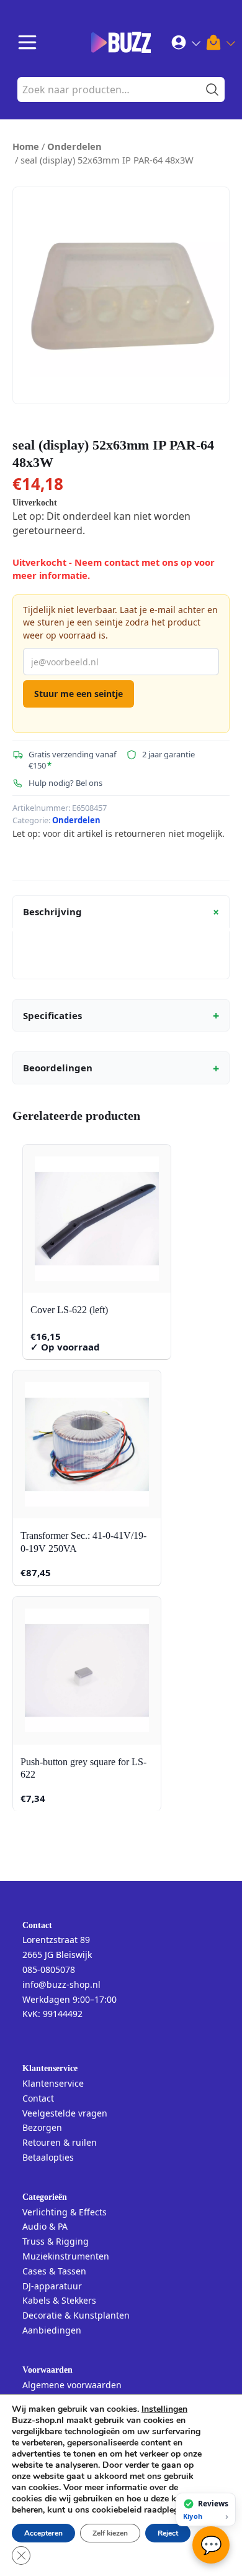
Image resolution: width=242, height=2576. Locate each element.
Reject (168, 2533)
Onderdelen (74, 146)
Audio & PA (45, 2226)
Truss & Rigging (56, 2241)
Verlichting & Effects (65, 2212)
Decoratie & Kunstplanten (76, 2315)
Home (26, 146)
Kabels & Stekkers (59, 2300)
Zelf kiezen (110, 2533)
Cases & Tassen (54, 2271)
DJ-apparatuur (52, 2286)
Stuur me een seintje (78, 694)
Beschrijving (123, 912)
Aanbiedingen (52, 2330)
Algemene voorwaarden (72, 2385)
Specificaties (121, 1015)
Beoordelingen (121, 1068)
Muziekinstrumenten (66, 2256)
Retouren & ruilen (60, 2142)
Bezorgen (42, 2127)
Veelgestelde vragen (65, 2113)
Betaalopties (48, 2157)
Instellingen (164, 2409)
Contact (38, 2098)
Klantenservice (53, 2083)
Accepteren (43, 2533)
